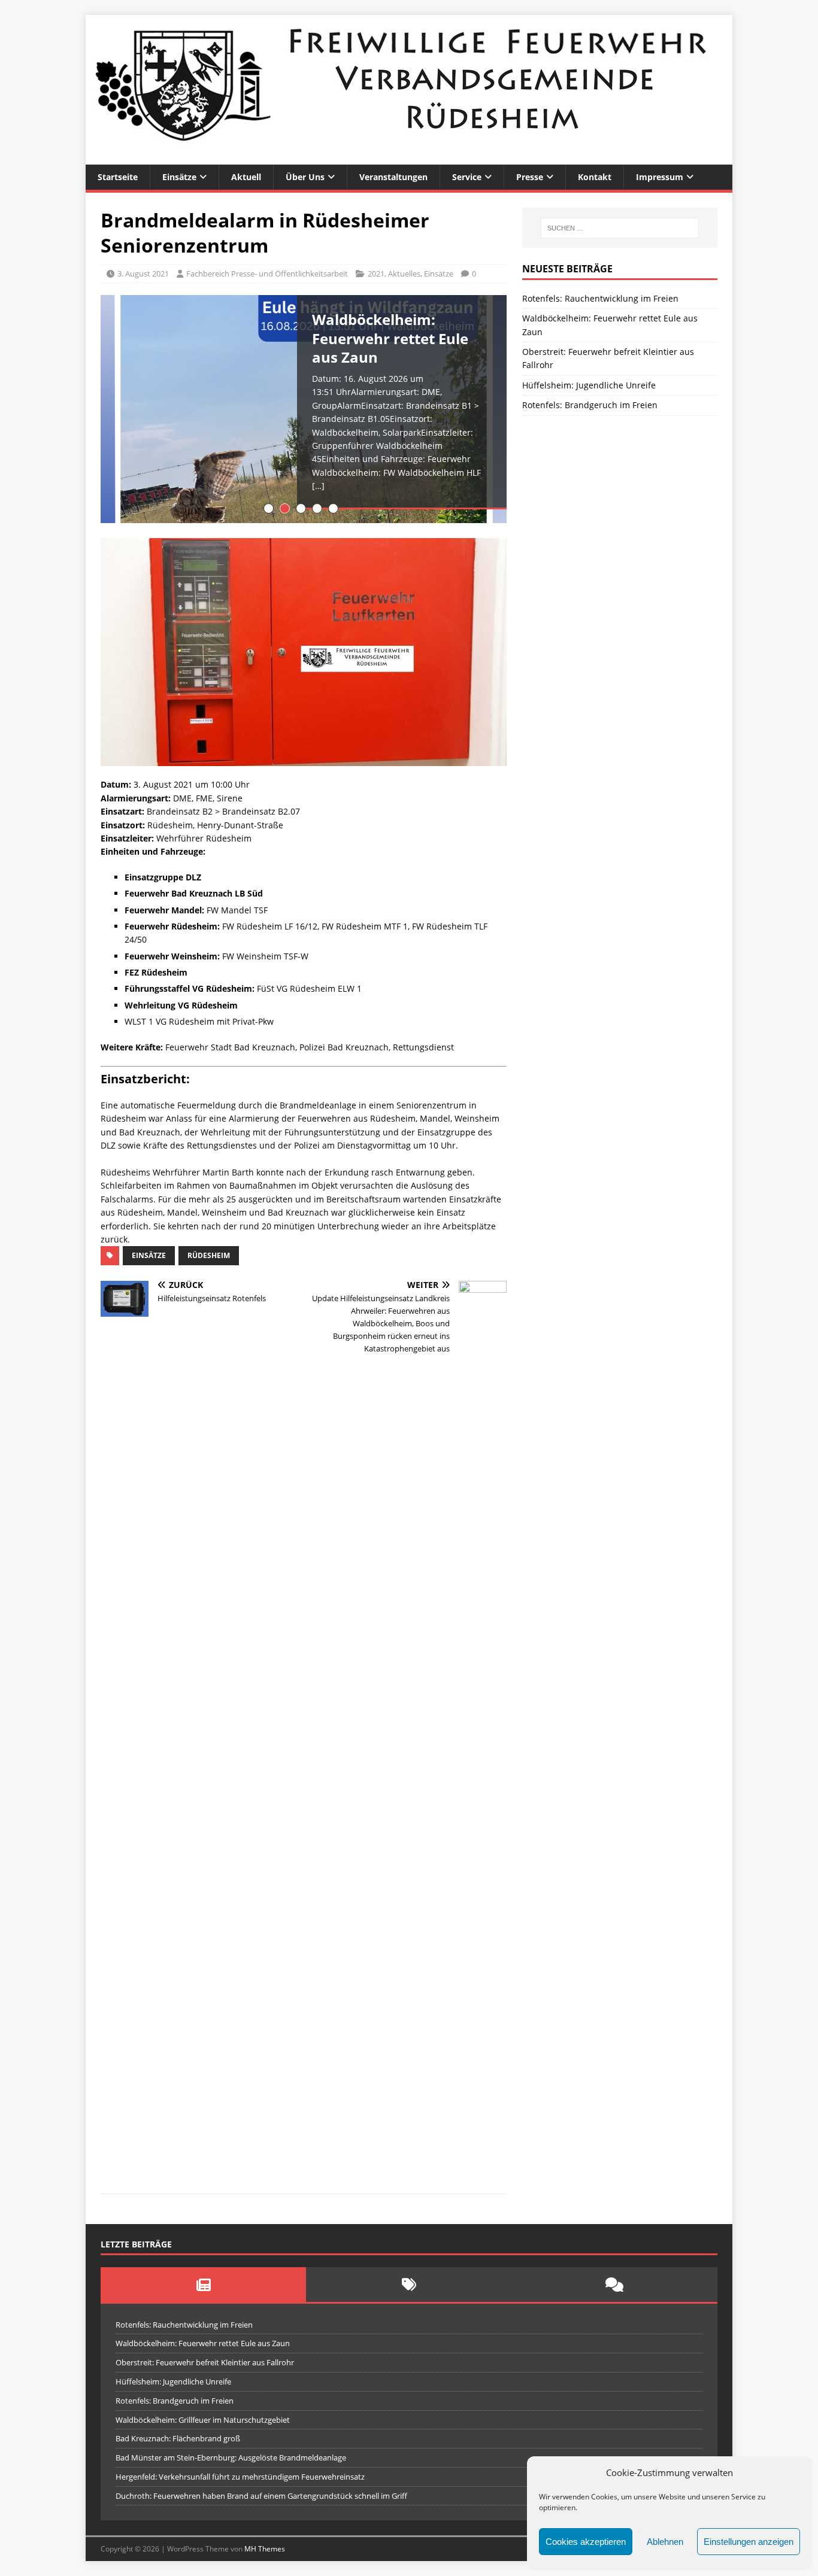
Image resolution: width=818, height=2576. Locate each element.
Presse (530, 177)
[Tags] (409, 2285)
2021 (376, 274)
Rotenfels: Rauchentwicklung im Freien (600, 298)
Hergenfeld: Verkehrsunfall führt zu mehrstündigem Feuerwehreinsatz (240, 2477)
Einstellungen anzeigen (749, 2542)
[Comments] (615, 2285)
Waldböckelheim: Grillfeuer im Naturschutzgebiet (203, 2420)
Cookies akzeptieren (586, 2542)
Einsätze (179, 177)
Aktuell (246, 177)
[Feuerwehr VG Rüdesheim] (409, 158)
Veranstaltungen (393, 177)
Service (467, 177)
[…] (318, 486)
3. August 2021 (143, 274)
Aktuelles (404, 274)
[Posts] (203, 2285)
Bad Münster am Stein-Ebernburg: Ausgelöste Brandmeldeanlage (231, 2457)
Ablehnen (665, 2542)
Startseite (118, 177)
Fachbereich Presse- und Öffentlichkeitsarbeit (267, 274)
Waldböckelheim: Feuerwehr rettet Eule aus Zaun (203, 2343)
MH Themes (265, 2549)
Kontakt (595, 177)
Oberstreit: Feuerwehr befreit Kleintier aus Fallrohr (205, 2362)
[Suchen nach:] (620, 228)
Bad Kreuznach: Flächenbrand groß (178, 2438)
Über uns (305, 177)
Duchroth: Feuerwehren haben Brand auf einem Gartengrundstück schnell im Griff (261, 2496)
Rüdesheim (209, 1255)
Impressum (660, 177)
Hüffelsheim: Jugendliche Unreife (589, 385)
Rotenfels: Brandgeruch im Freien (590, 405)
